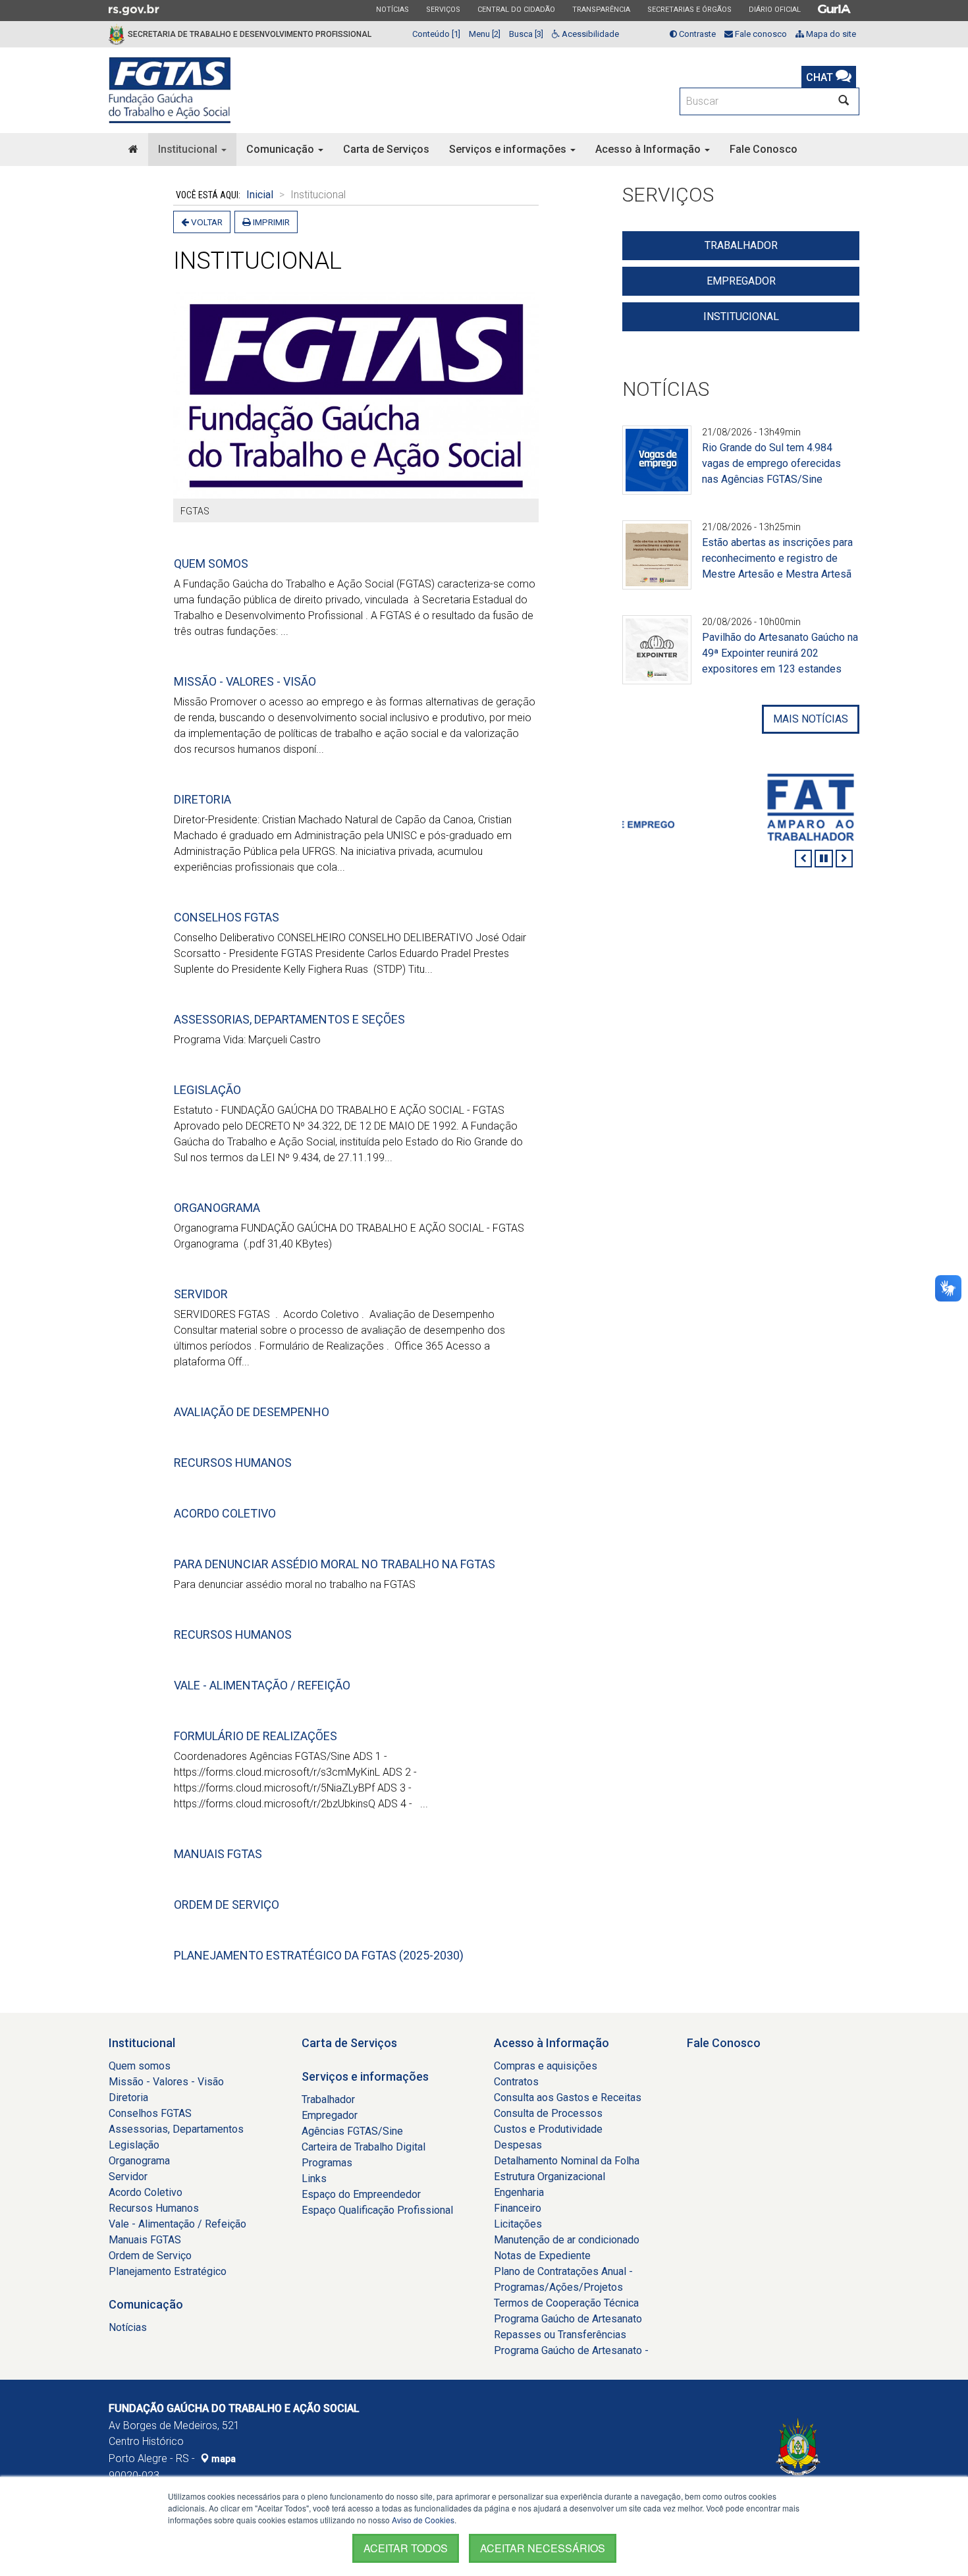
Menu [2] (485, 34)
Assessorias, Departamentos (176, 2129)
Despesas (518, 2145)
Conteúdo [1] (436, 34)
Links (314, 2179)
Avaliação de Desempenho (252, 1412)
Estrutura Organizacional (550, 2177)
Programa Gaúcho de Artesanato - (571, 2350)
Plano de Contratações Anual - (563, 2271)
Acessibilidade (589, 34)
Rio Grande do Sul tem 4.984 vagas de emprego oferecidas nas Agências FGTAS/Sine (771, 463)
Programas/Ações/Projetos (558, 2287)
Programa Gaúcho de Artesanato (568, 2319)
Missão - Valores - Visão (245, 681)
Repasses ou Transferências (560, 2335)
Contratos (516, 2082)
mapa (223, 2459)
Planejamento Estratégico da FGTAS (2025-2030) (319, 1955)
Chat (821, 77)
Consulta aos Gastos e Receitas (568, 2097)
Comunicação (282, 149)
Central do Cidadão (516, 9)
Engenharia (519, 2192)
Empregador (741, 281)
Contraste (696, 34)
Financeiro (518, 2208)
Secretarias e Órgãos (689, 9)
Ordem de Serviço (227, 1905)
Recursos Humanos (233, 1463)
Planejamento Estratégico (168, 2271)
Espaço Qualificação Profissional (377, 2210)
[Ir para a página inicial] (170, 90)
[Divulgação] (657, 468)
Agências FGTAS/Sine (352, 2131)
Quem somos (211, 563)
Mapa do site (830, 34)
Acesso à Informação (649, 149)
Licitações (518, 2224)
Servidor (201, 1294)
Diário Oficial (774, 9)
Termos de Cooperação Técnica (566, 2303)
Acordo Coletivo (225, 1513)
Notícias (392, 9)
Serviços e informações (509, 149)
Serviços (443, 9)
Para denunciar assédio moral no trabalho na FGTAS (335, 1564)
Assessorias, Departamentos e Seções (289, 1019)
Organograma (217, 1208)
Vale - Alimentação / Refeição (262, 1685)
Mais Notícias (811, 719)
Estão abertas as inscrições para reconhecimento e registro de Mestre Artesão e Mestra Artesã (777, 558)
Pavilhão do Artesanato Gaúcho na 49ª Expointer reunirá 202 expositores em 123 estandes (780, 653)
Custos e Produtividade (548, 2129)
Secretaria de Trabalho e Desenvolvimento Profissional (250, 34)
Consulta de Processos (548, 2113)
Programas (327, 2163)
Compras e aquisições (546, 2066)
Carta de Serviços (386, 149)
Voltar (206, 222)
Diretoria (202, 799)
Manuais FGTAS (218, 1854)
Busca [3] (526, 34)
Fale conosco (760, 34)
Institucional (189, 149)
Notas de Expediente (542, 2256)
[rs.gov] (134, 9)
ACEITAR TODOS (406, 2548)
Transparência (601, 9)
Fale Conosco (764, 149)
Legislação (207, 1090)
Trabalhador (741, 245)
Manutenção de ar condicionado (567, 2240)
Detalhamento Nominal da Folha (567, 2161)
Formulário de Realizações (255, 1736)
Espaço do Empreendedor (361, 2194)
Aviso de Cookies (423, 2520)
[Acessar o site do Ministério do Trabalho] (741, 807)
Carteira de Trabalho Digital (363, 2147)
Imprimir (270, 222)
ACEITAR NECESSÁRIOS (543, 2548)
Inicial (260, 195)
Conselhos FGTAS (227, 917)
